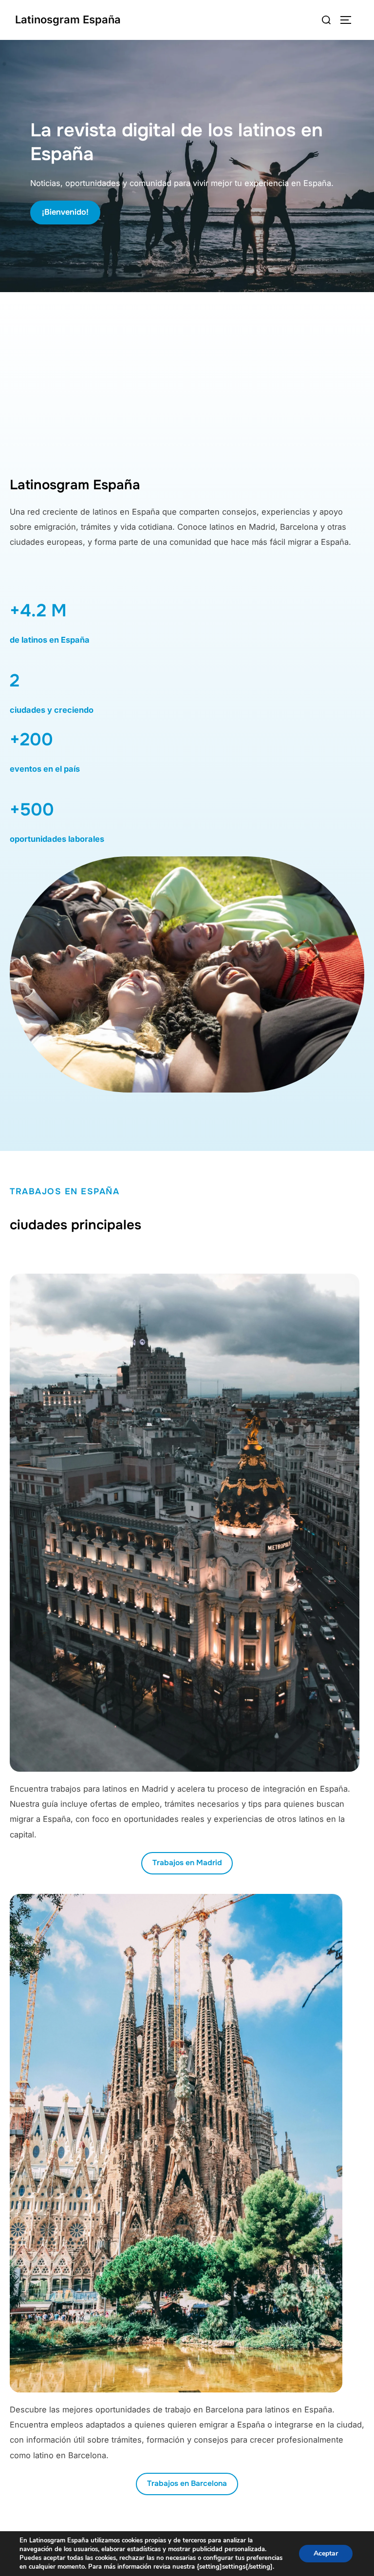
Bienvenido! (65, 212)
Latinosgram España (68, 19)
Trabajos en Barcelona (187, 2483)
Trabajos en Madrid (187, 1863)
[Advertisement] (187, 389)
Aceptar (326, 2553)
